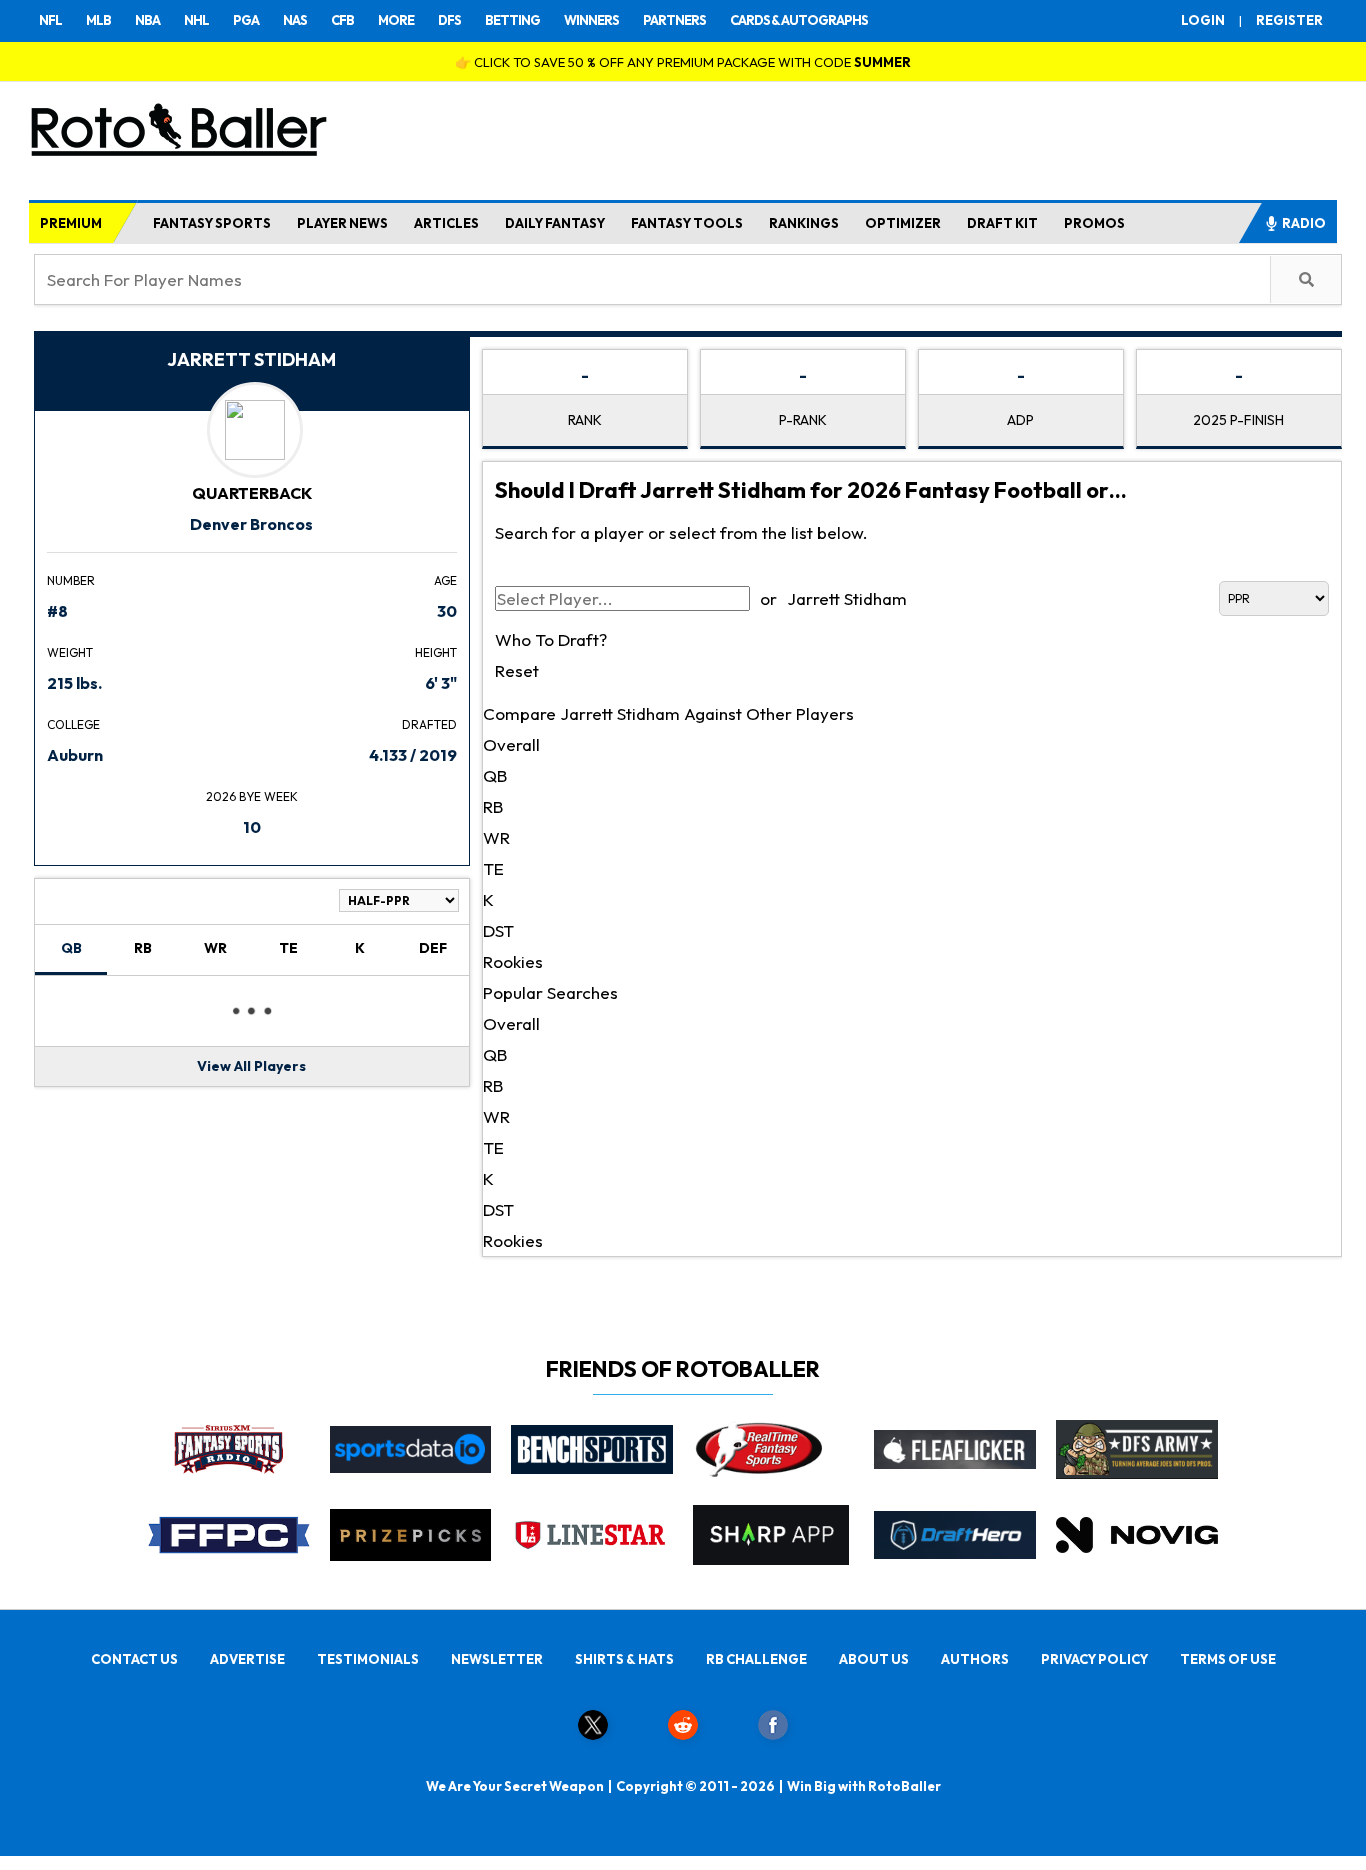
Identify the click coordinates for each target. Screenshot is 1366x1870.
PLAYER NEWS (342, 223)
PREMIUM (71, 223)
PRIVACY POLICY (1094, 1659)
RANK (585, 420)
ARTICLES (446, 223)
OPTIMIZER (903, 223)
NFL (50, 20)
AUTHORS (975, 1659)
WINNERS (591, 20)
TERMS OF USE (1228, 1659)
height (436, 652)
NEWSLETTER (497, 1659)
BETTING (512, 20)
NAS (295, 20)
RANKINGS (804, 223)
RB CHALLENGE (756, 1659)
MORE (396, 20)
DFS (449, 20)
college (73, 724)
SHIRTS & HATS (624, 1659)
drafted (429, 724)
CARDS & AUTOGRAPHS (799, 20)
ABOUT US (874, 1659)
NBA (147, 20)
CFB (342, 20)
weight (70, 652)
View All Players (251, 1066)
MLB (98, 20)
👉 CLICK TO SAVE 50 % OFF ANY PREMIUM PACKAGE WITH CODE (683, 62)
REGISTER (1289, 20)
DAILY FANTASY (555, 223)
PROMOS (1094, 223)
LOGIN (1203, 20)
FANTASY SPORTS (212, 223)
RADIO (1304, 223)
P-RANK (803, 420)
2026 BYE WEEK (252, 796)
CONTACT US (134, 1659)
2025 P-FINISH (1238, 420)
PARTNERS (674, 20)
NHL (196, 20)
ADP (1020, 420)
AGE (445, 580)
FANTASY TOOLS (687, 223)
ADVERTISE (247, 1659)
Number (71, 580)
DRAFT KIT (1002, 223)
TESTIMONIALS (368, 1659)
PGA (246, 20)
